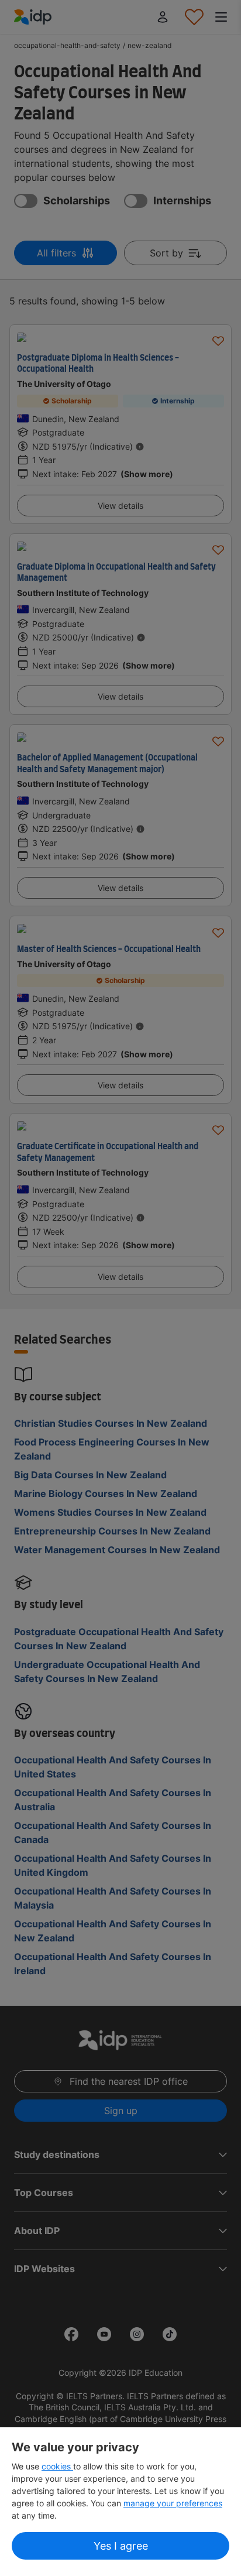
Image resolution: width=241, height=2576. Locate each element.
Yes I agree (121, 2546)
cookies (57, 2466)
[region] (120, 2502)
